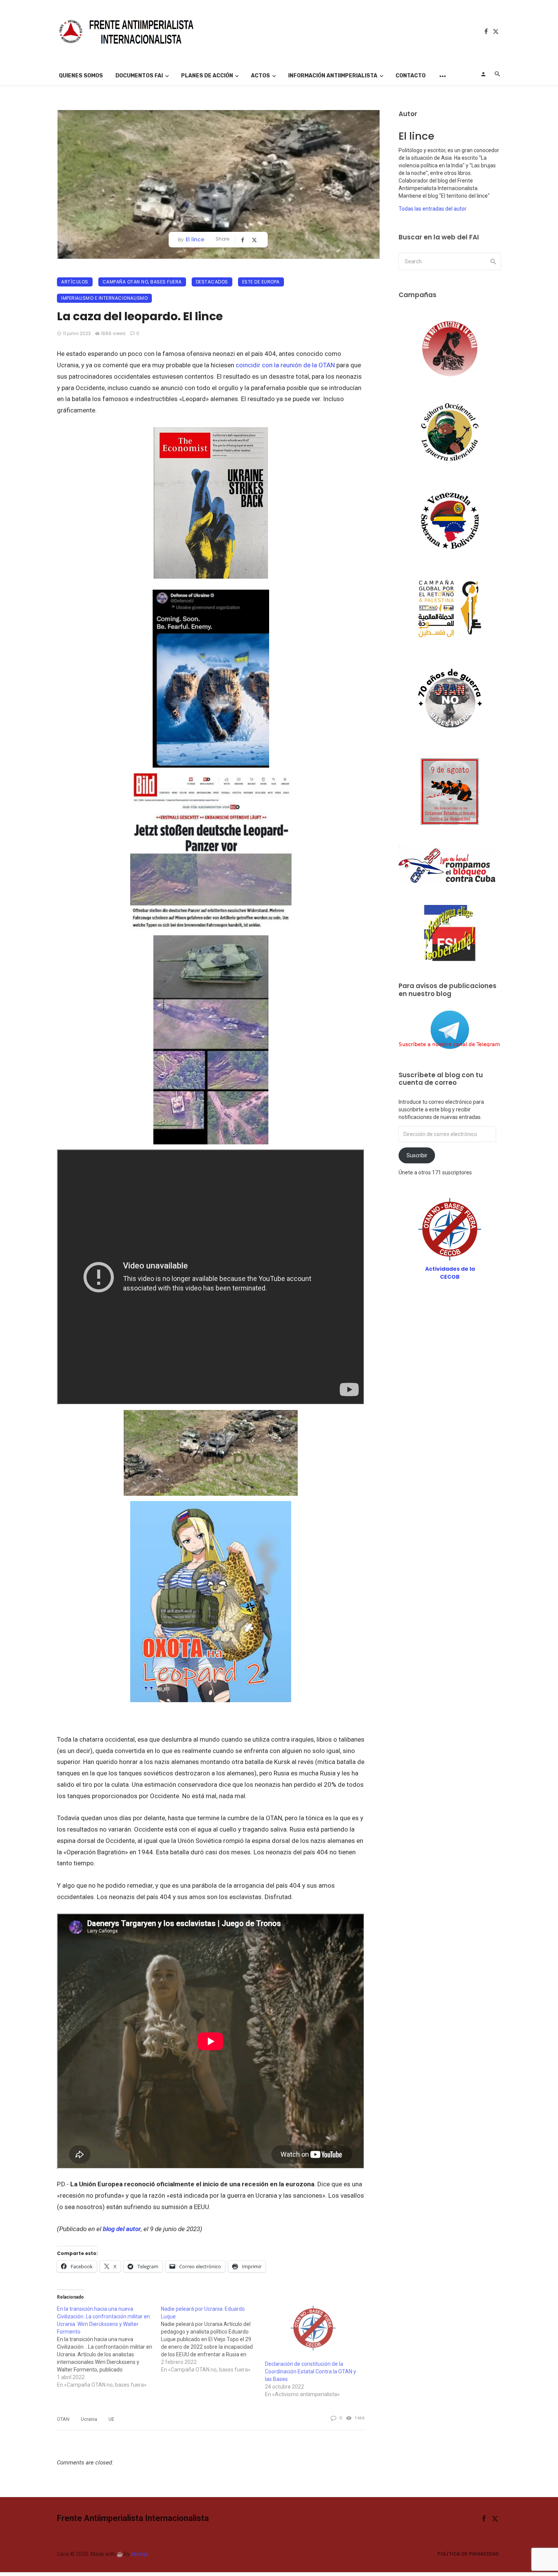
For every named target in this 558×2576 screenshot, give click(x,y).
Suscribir (417, 1155)
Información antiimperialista (333, 76)
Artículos (75, 282)
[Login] (483, 74)
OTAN (63, 2419)
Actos (260, 76)
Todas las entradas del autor (433, 209)
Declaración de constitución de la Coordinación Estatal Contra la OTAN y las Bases (311, 2371)
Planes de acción (207, 76)
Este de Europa (261, 282)
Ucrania (89, 2419)
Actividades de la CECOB (450, 1273)
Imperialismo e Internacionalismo (104, 298)
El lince (195, 239)
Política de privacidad (468, 2554)
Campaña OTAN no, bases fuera (142, 282)
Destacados (212, 282)
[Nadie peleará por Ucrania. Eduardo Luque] (213, 2339)
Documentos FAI (139, 76)
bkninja (139, 2554)
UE (111, 2419)
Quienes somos (81, 76)
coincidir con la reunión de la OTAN (285, 365)
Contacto (411, 76)
